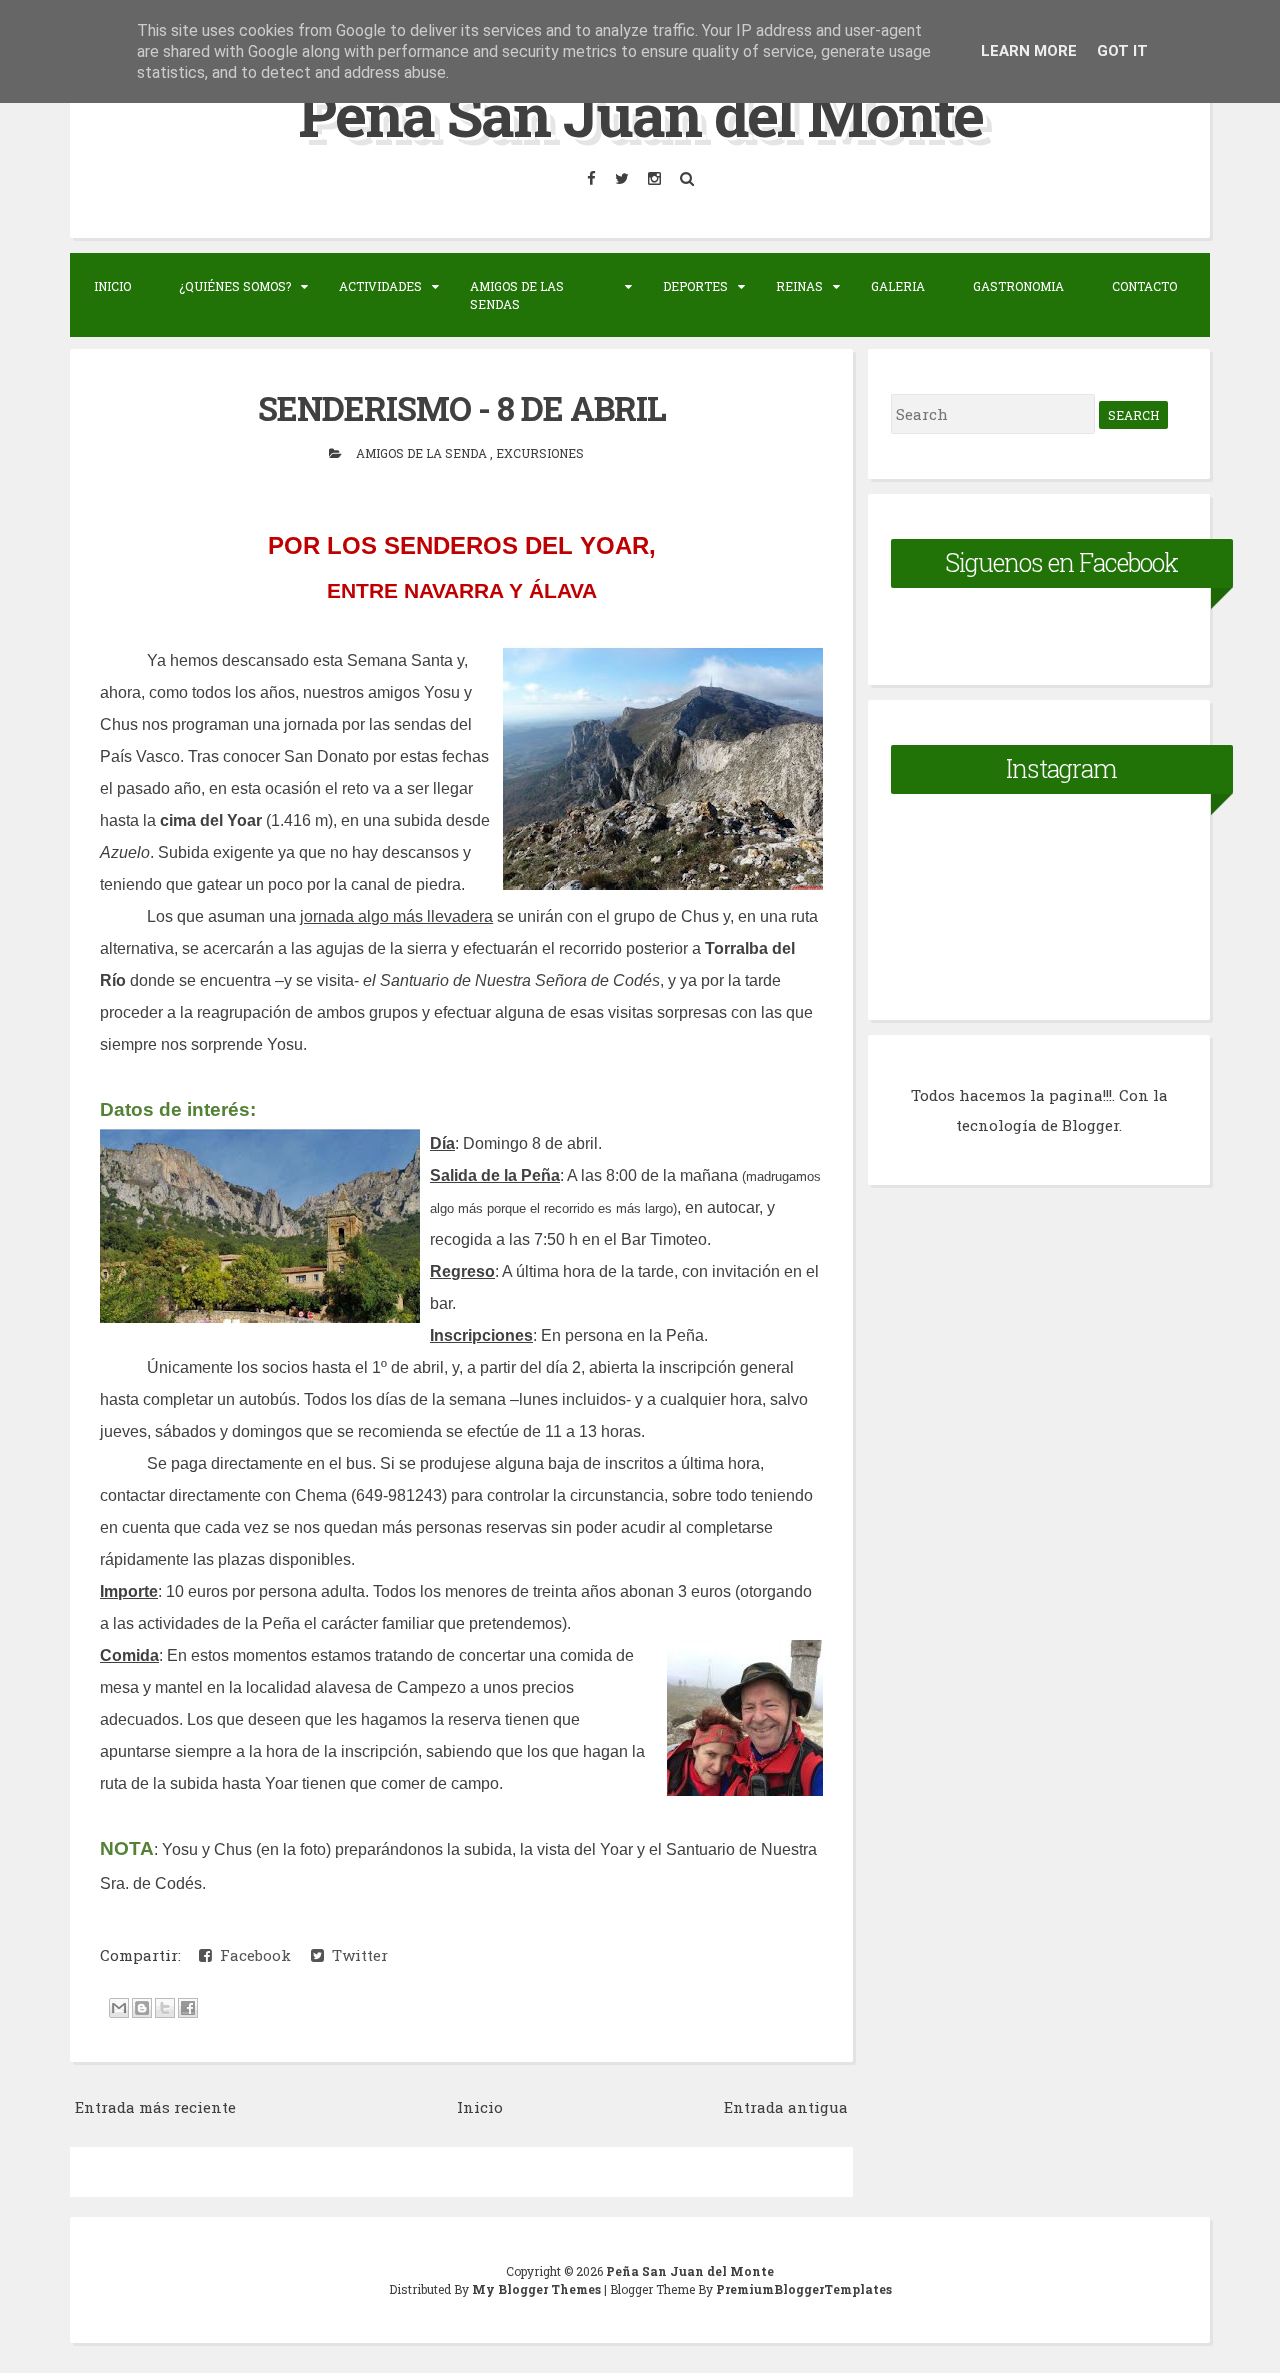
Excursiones (540, 453)
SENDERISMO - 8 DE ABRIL (462, 408)
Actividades (380, 286)
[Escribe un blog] (142, 2008)
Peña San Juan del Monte (640, 113)
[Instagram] (656, 178)
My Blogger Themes (538, 2289)
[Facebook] (593, 178)
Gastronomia (1018, 286)
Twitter (356, 1955)
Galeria (898, 286)
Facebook (251, 1955)
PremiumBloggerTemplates (804, 2289)
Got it (1122, 51)
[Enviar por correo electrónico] (119, 2008)
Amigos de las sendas (517, 295)
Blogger (1090, 1125)
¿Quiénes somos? (235, 286)
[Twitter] (623, 178)
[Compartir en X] (165, 2008)
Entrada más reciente (155, 2107)
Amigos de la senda (423, 453)
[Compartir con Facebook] (188, 2008)
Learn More (1029, 51)
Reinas (799, 286)
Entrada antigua (786, 2107)
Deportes (695, 286)
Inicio (112, 286)
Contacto (1144, 286)
